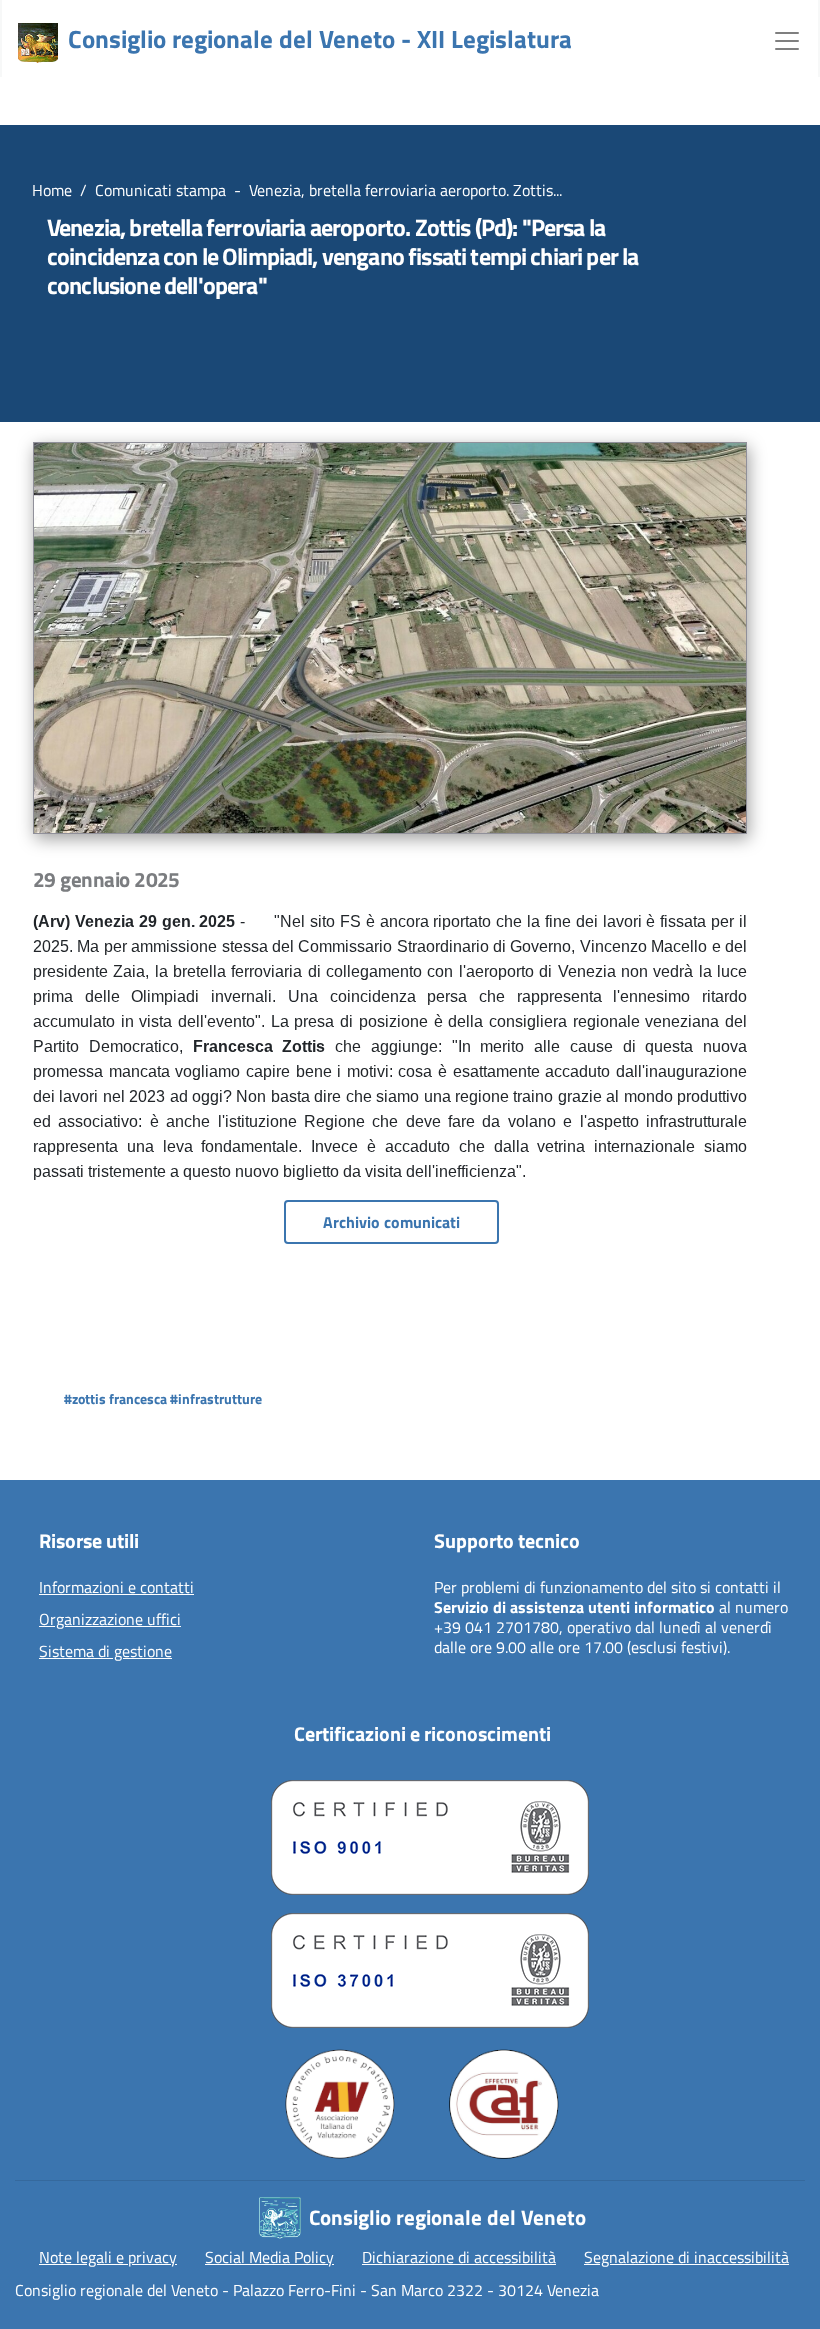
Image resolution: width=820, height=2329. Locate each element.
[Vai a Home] (38, 43)
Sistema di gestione (105, 1652)
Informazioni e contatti (116, 1588)
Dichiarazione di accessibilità (459, 2257)
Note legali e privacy (108, 2257)
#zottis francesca (115, 1398)
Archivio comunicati (391, 1222)
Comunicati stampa (160, 190)
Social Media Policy (269, 2257)
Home (52, 190)
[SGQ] (422, 1832)
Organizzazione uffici (110, 1620)
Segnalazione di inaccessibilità (686, 2257)
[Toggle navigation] (787, 39)
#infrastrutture (216, 1398)
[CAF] (504, 2104)
